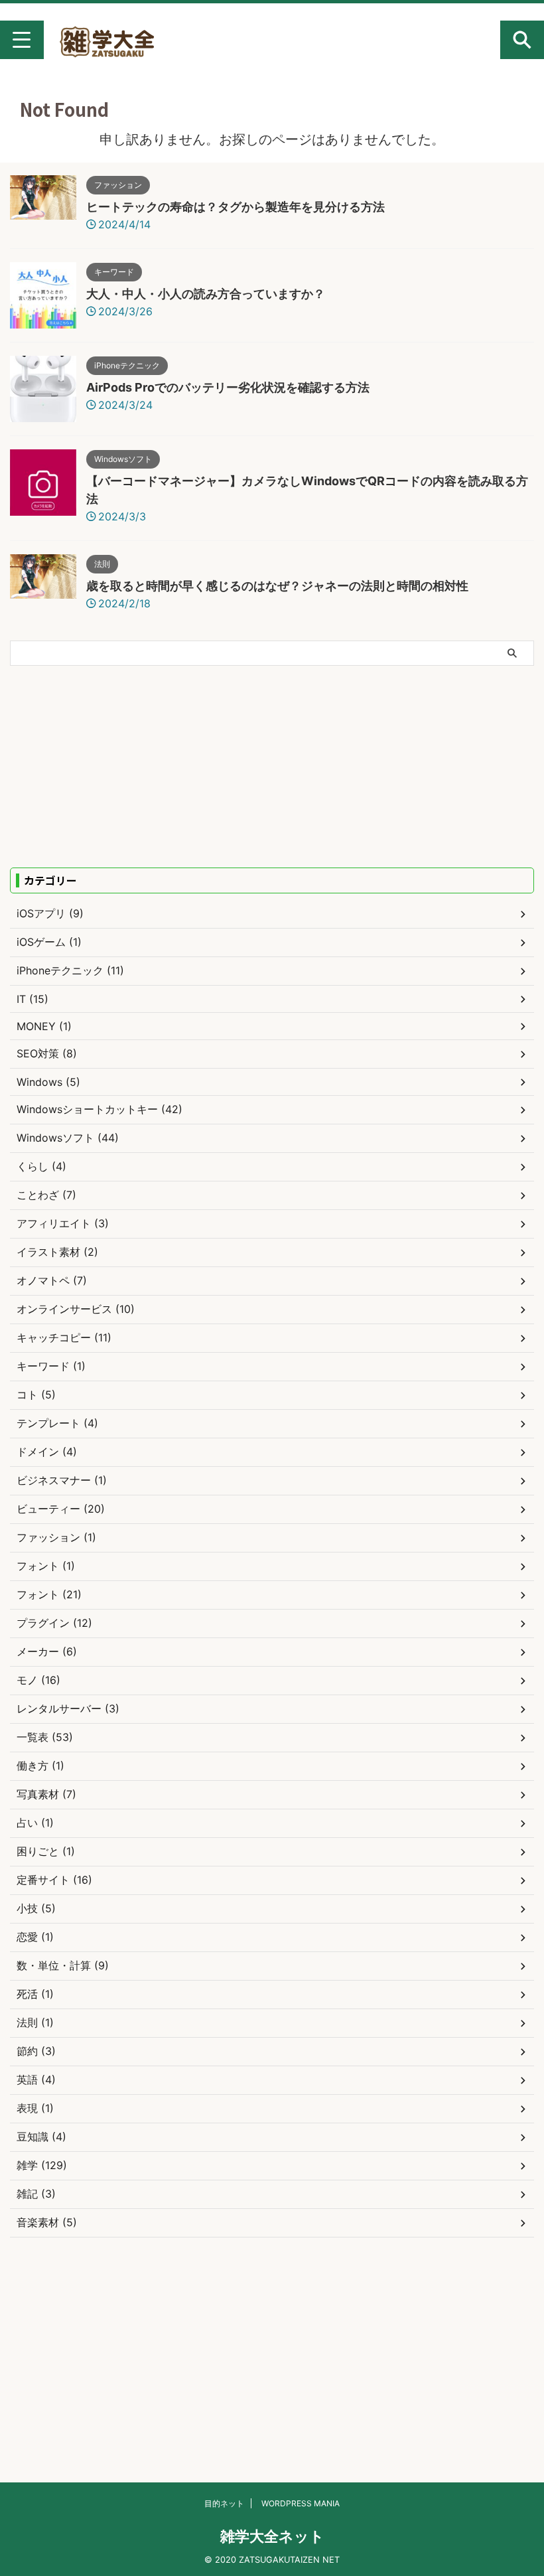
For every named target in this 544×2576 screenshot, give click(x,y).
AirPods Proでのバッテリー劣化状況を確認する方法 (228, 387)
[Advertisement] (121, 765)
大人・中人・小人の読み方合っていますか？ (206, 294)
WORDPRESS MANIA (301, 2503)
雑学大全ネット (272, 2536)
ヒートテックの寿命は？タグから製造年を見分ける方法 (236, 207)
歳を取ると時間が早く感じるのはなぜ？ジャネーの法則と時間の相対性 (277, 586)
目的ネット (224, 2503)
